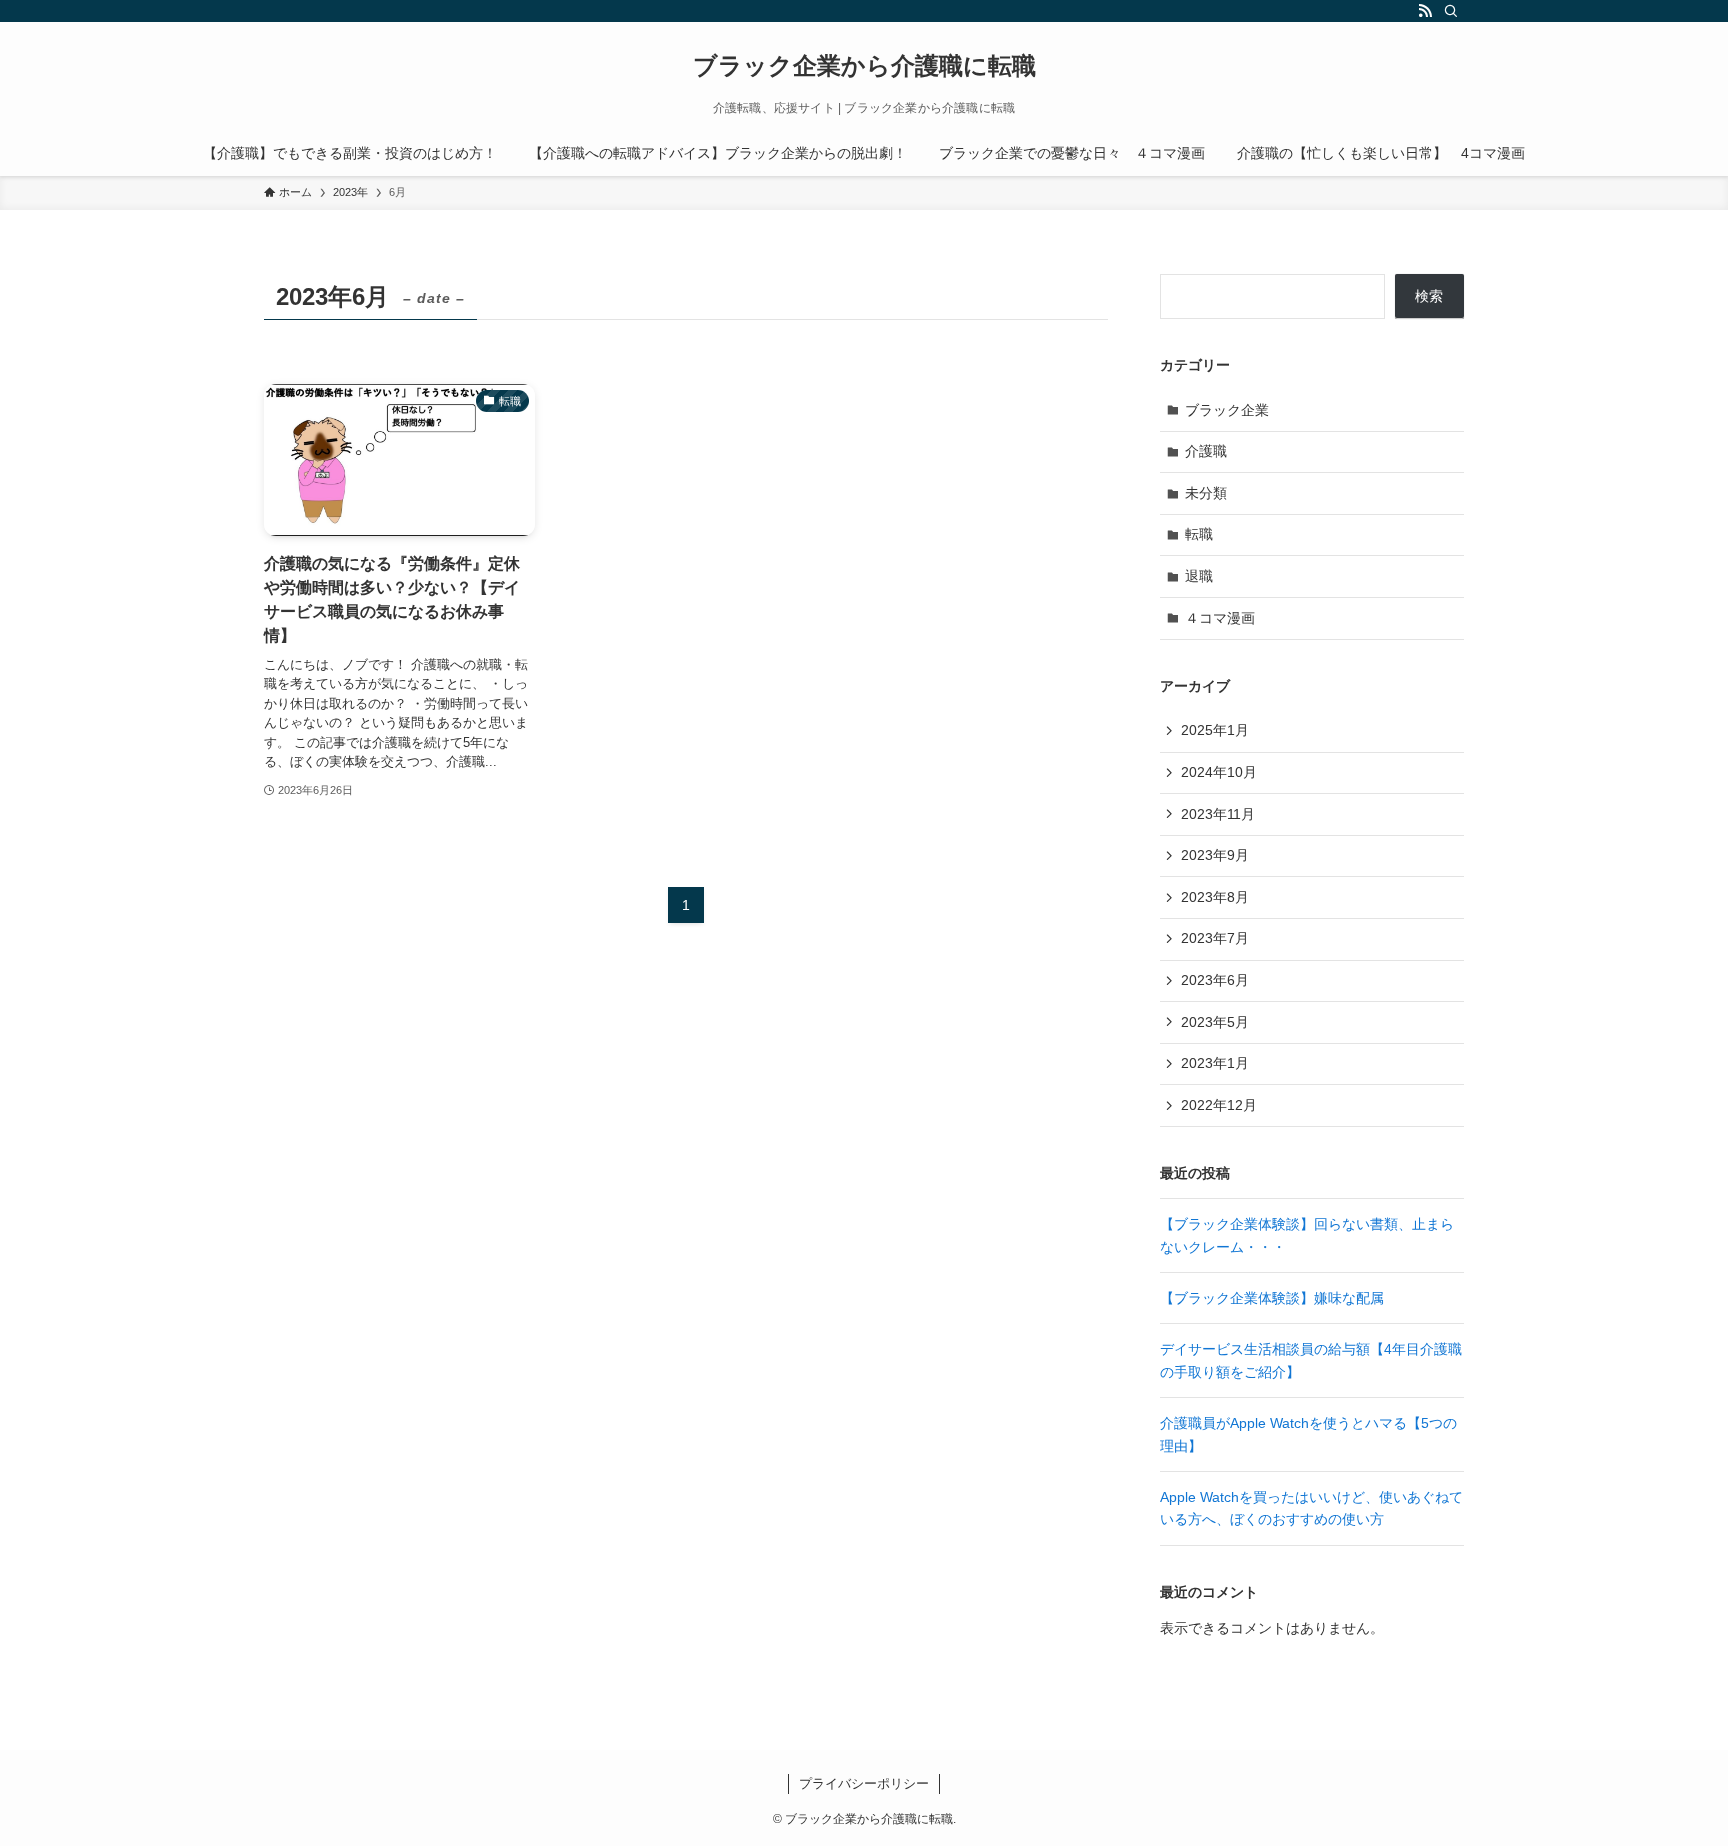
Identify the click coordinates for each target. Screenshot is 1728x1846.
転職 (1199, 534)
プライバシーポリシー (864, 1783)
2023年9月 (1215, 855)
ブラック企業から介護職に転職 (864, 66)
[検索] (1451, 11)
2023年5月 (1215, 1022)
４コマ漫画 (1220, 618)
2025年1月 (1215, 730)
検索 (1429, 296)
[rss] (1425, 11)
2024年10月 (1219, 772)
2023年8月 (1215, 897)
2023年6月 (1215, 980)
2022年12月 (1219, 1105)
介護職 (1206, 451)
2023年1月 (1215, 1063)
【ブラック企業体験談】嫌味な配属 (1272, 1298)
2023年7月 (1215, 938)
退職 (1199, 576)
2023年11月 (1218, 814)
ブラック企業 (1227, 410)
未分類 (1206, 493)
